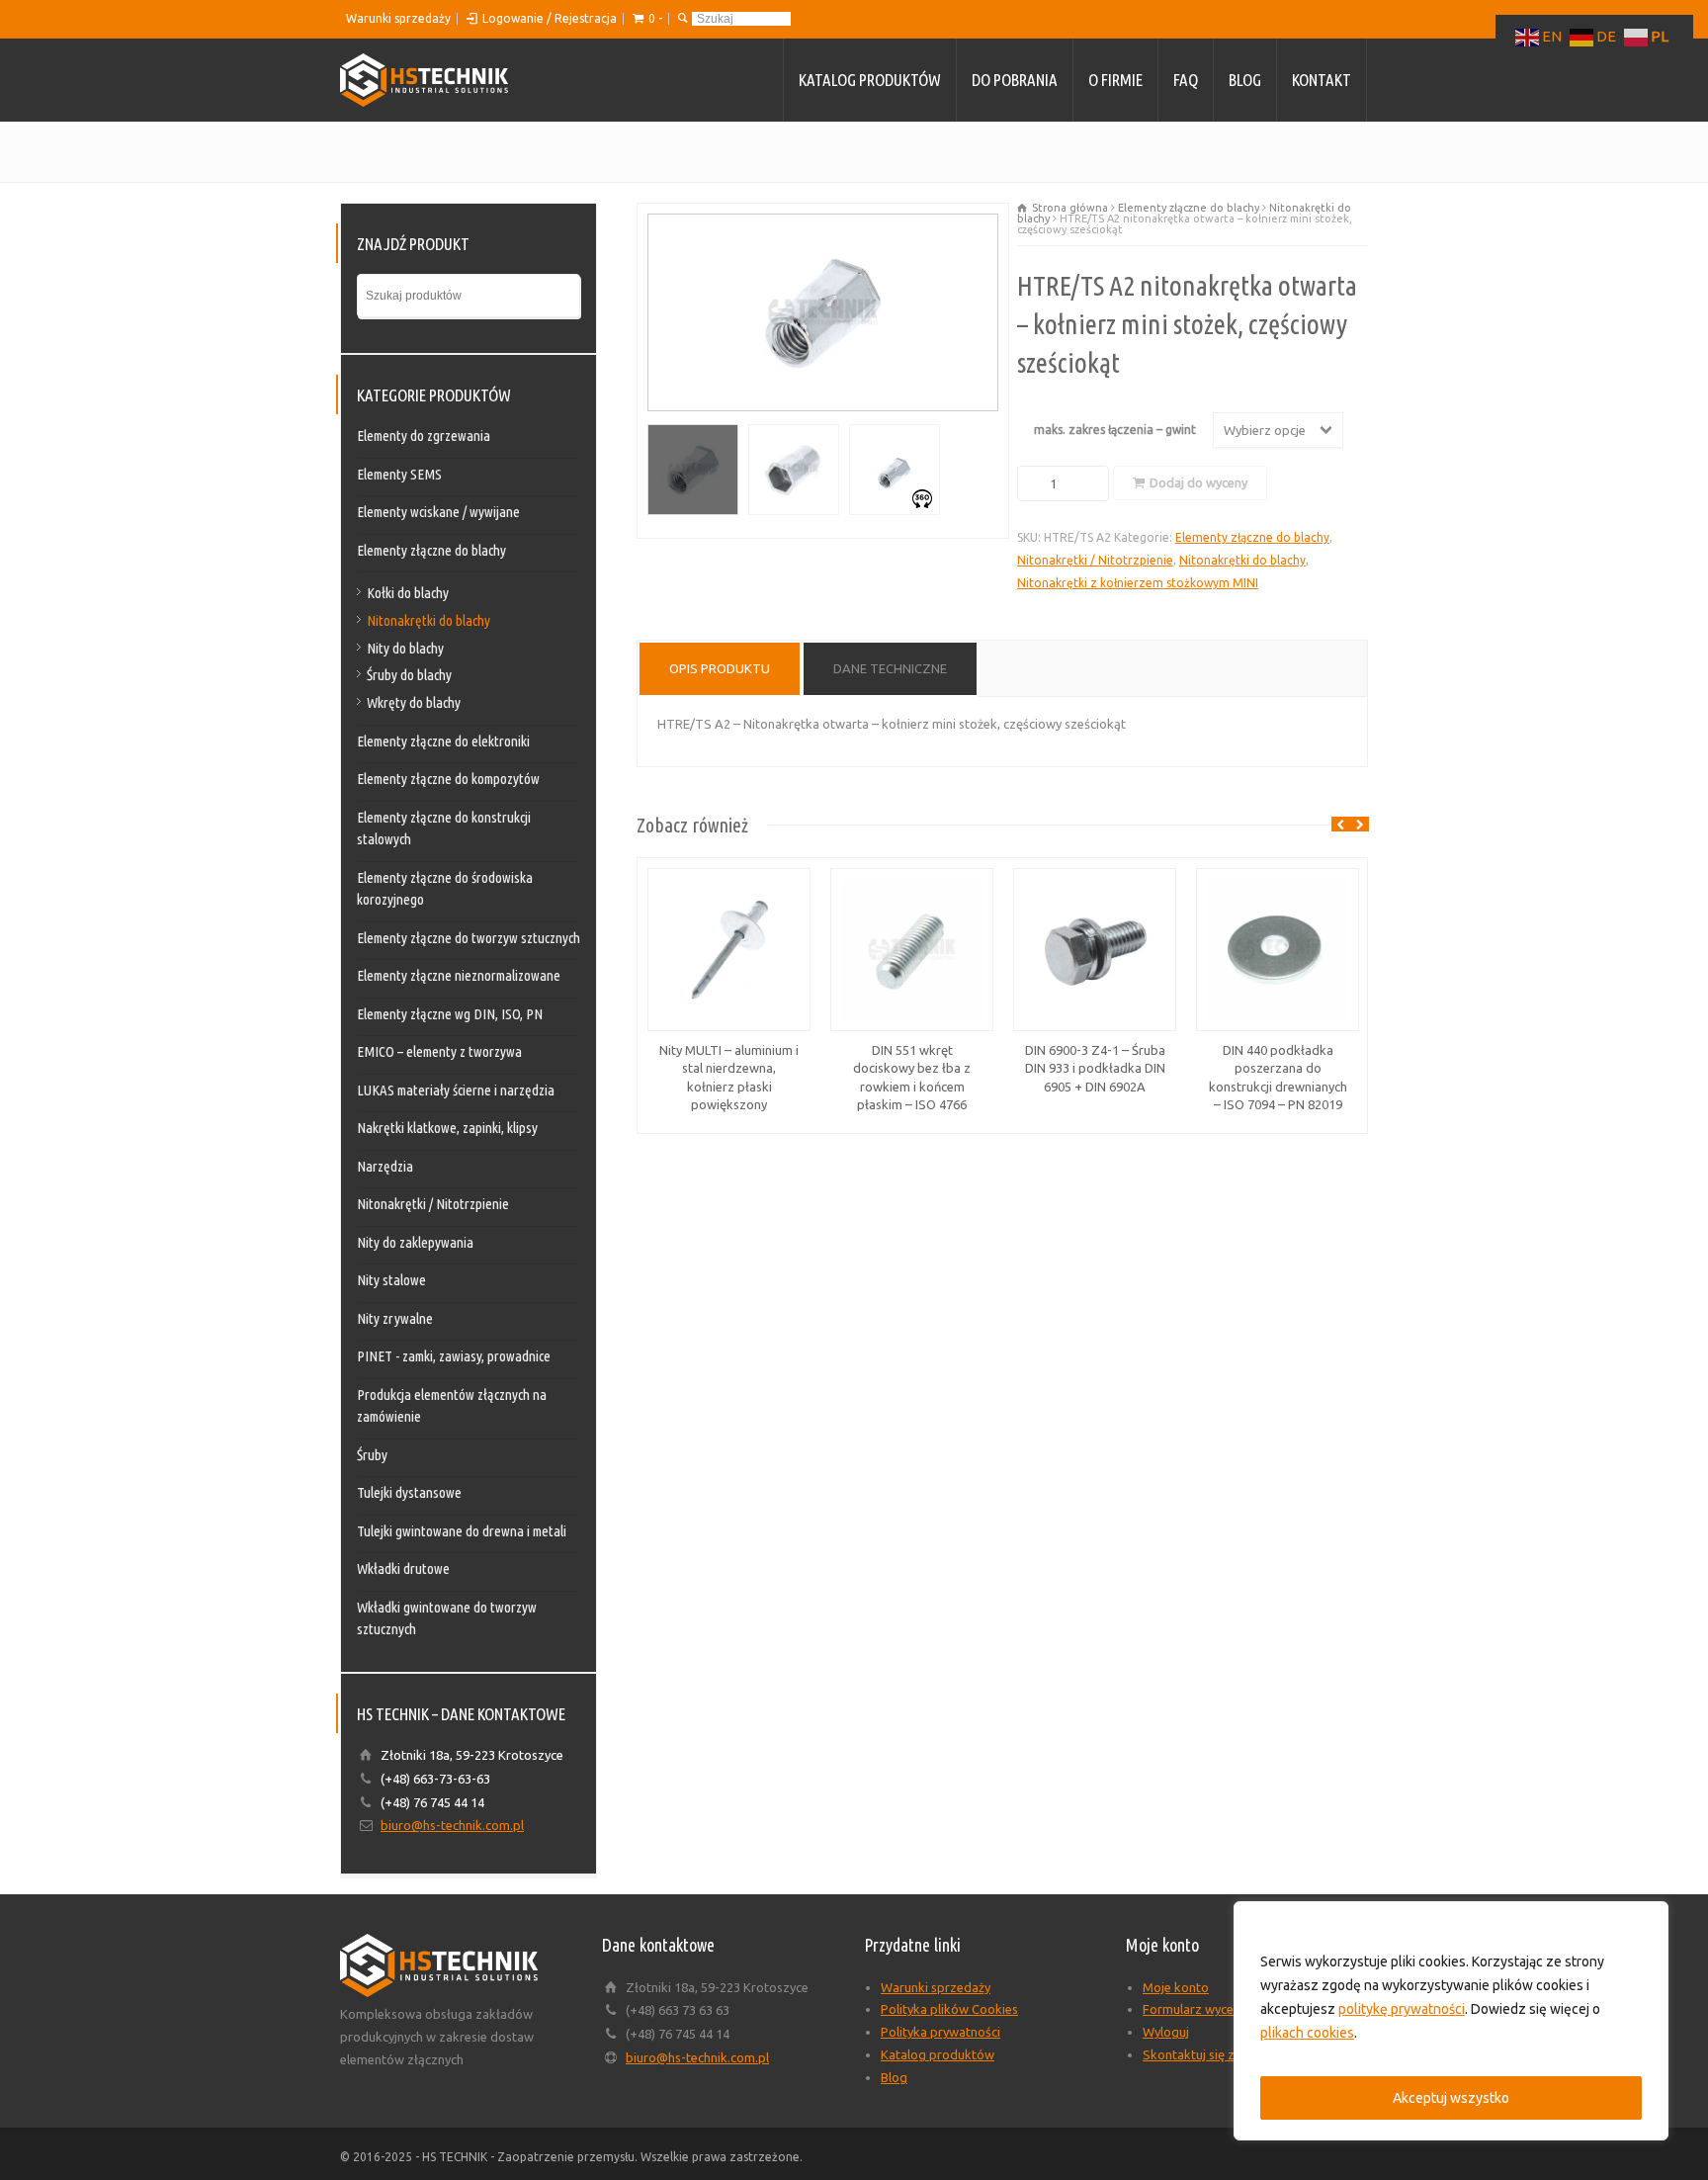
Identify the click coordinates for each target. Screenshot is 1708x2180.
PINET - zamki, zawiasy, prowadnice (454, 1356)
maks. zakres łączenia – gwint (1115, 430)
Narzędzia (385, 1166)
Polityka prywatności (940, 2032)
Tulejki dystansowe (409, 1492)
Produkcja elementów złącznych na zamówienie (452, 1406)
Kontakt (1322, 80)
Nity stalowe (391, 1280)
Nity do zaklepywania (415, 1242)
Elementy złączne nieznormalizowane (459, 975)
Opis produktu (720, 668)
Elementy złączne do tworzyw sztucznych (469, 938)
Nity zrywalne (395, 1318)
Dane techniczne (890, 668)
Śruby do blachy (409, 675)
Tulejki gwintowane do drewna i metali (462, 1531)
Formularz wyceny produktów (1229, 2009)
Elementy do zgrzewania (424, 436)
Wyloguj (1166, 2032)
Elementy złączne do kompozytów (448, 779)
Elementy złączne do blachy (1189, 208)
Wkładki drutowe (403, 1569)
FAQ (1186, 80)
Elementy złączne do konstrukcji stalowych (444, 828)
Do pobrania (1015, 80)
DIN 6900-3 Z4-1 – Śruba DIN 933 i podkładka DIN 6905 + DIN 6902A (1095, 1068)
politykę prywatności (1402, 2009)
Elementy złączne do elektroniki (443, 741)
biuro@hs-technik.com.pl (452, 1825)
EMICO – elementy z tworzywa (439, 1051)
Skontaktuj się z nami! (1205, 2054)
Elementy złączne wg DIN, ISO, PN (450, 1014)
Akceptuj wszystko (1451, 2098)
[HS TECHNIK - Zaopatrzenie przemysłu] (424, 80)
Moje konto (1176, 1987)
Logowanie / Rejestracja (550, 18)
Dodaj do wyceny (1198, 482)
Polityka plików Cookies (949, 2009)
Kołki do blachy (408, 593)
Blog (1245, 80)
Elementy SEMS (399, 474)
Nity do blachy (405, 648)
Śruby (372, 1455)
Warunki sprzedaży (398, 18)
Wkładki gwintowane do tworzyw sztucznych (447, 1618)
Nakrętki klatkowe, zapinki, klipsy (447, 1128)
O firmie (1115, 80)
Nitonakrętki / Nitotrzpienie (1095, 560)
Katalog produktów (870, 80)
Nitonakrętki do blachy (1242, 560)
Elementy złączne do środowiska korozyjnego (445, 889)
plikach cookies (1307, 2033)
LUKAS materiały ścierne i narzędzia (456, 1090)
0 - (655, 18)
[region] (1451, 2021)
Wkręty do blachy (414, 702)
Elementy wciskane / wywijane (438, 512)
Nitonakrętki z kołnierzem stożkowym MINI (1138, 583)
